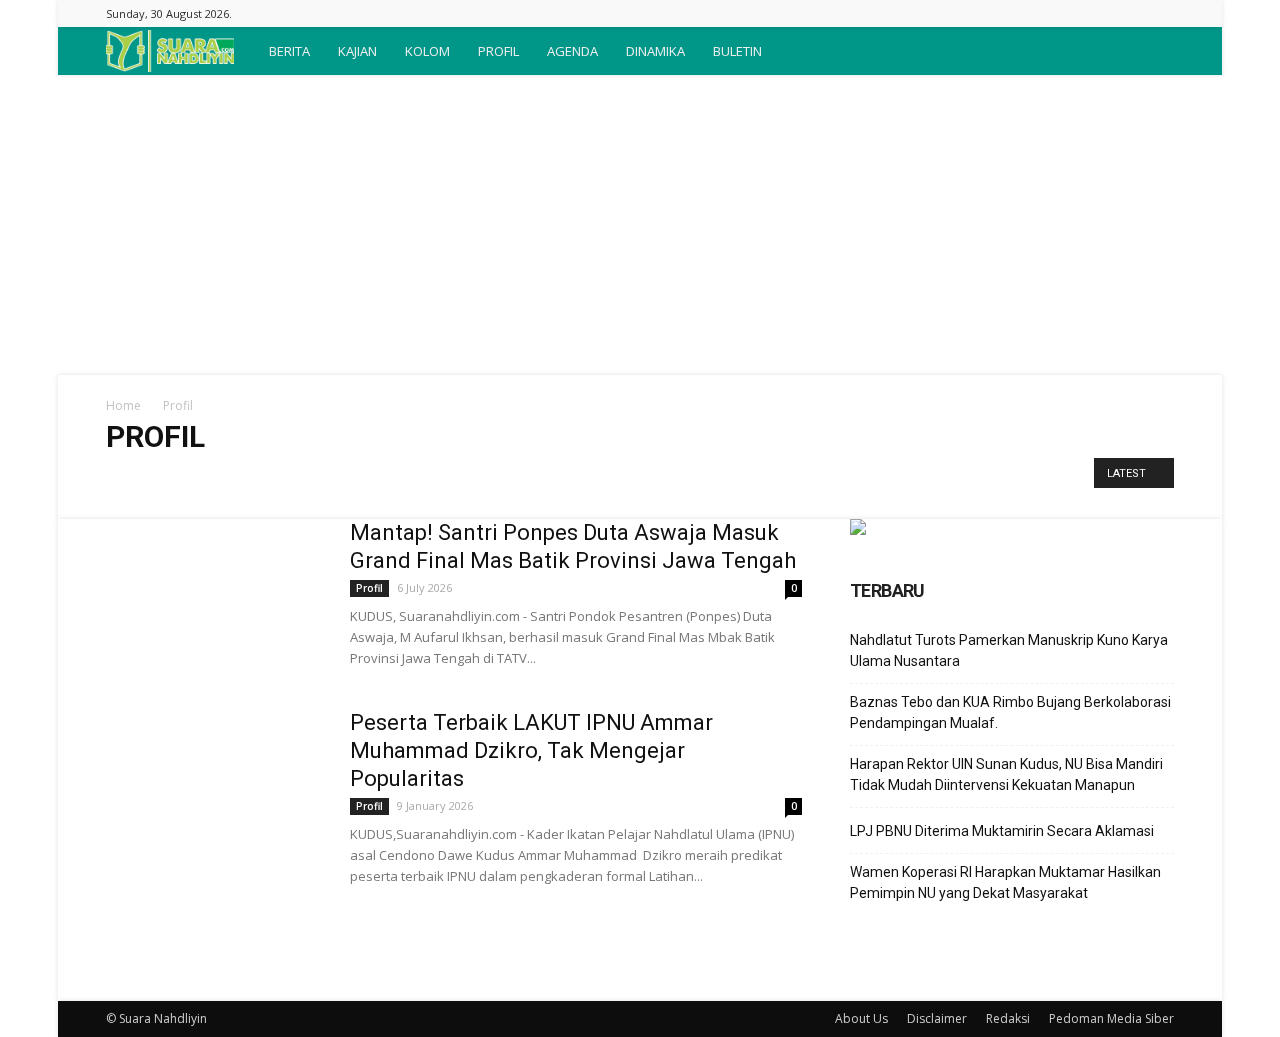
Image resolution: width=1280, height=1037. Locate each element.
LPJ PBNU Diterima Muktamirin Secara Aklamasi (1002, 831)
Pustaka (742, 478)
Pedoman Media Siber (1111, 1018)
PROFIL (498, 51)
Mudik (635, 478)
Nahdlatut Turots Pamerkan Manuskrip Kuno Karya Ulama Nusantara (1009, 650)
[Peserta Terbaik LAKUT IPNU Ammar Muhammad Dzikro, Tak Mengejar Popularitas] (215, 784)
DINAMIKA (655, 51)
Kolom (428, 478)
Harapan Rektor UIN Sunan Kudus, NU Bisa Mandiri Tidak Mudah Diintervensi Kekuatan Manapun (1006, 774)
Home (123, 405)
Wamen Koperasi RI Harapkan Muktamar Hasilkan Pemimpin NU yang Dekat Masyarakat (1005, 882)
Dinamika (312, 478)
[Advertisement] (640, 225)
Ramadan (809, 478)
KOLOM (427, 51)
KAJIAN (357, 51)
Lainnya (487, 478)
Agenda (134, 478)
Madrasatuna (563, 478)
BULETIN (737, 51)
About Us (861, 1018)
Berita (191, 478)
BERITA (289, 51)
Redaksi (1008, 1018)
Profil (687, 478)
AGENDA (572, 51)
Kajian (374, 478)
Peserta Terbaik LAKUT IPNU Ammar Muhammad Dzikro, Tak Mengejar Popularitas (531, 750)
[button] (1150, 51)
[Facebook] (1159, 13)
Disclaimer (937, 1018)
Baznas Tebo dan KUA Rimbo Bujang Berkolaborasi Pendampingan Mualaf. (1010, 712)
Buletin (247, 478)
